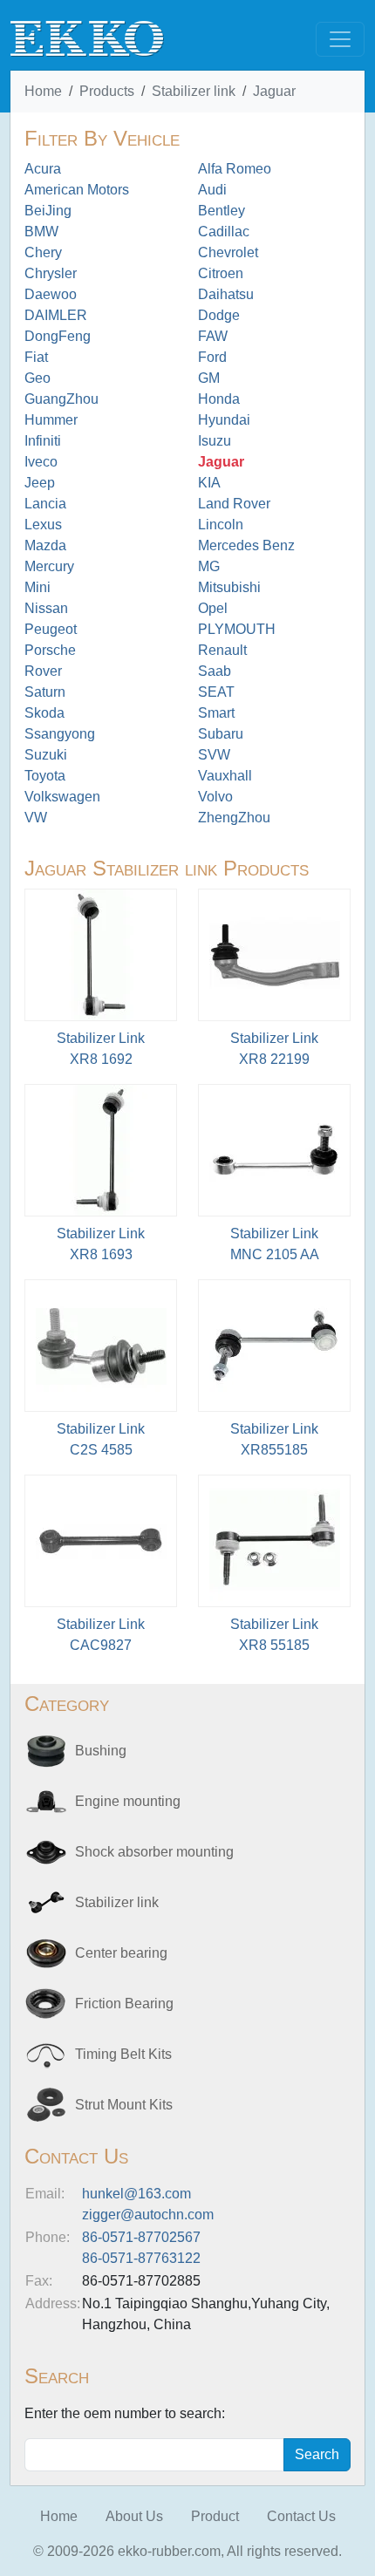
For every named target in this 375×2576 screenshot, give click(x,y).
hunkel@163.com (136, 2194)
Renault (222, 650)
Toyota (45, 776)
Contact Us (301, 2516)
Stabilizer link (194, 91)
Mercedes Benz (246, 545)
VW (36, 818)
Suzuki (46, 755)
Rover (43, 671)
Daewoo (51, 294)
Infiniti (43, 441)
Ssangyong (60, 734)
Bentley (222, 211)
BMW (41, 232)
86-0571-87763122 (141, 2258)
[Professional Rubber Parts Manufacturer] (87, 38)
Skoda (44, 713)
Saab (215, 671)
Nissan (46, 608)
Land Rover (234, 504)
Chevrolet (228, 252)
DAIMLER (56, 315)
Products (107, 91)
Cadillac (224, 232)
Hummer (51, 420)
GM (209, 378)
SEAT (216, 692)
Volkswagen (62, 797)
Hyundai (224, 420)
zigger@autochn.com (148, 2215)
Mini (37, 587)
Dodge (219, 315)
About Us (134, 2516)
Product (215, 2516)
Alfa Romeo (235, 169)
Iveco (41, 462)
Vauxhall (225, 776)
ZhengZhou (234, 818)
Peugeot (51, 629)
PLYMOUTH (237, 629)
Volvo (215, 797)
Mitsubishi (229, 587)
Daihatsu (226, 294)
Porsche (50, 650)
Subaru (221, 734)
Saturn (45, 692)
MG (209, 566)
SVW (214, 755)
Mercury (49, 566)
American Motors (77, 190)
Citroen (221, 273)
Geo (37, 378)
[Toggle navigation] (340, 39)
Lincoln (221, 525)
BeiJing (48, 211)
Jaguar (274, 91)
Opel (213, 608)
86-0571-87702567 (141, 2237)
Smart (216, 713)
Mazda (45, 545)
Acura (43, 169)
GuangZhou (61, 399)
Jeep (40, 483)
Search (317, 2454)
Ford (212, 357)
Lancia (45, 504)
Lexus (43, 525)
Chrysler (51, 273)
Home (43, 91)
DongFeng (58, 336)
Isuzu (215, 441)
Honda (219, 399)
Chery (43, 252)
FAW (213, 336)
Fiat (36, 357)
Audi (212, 190)
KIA (209, 483)
